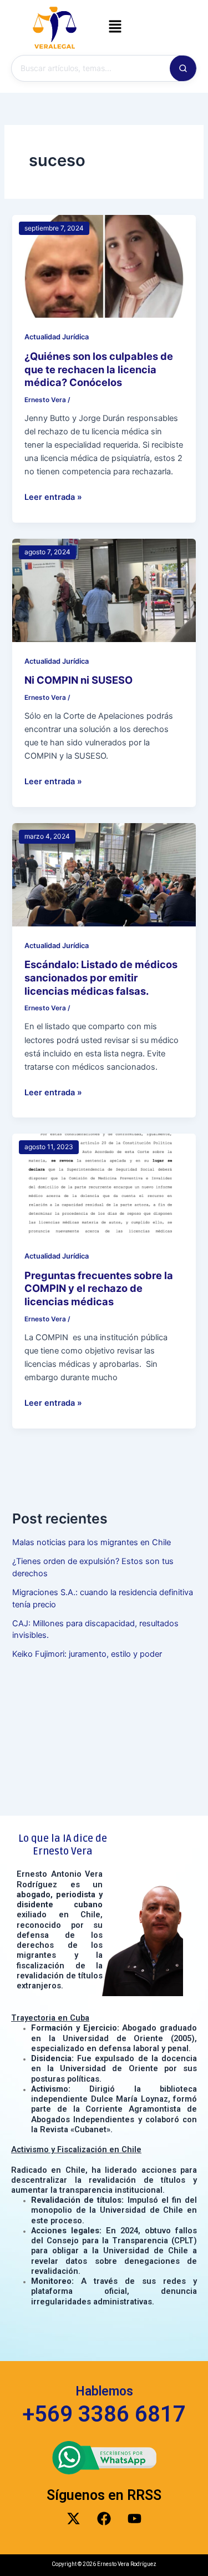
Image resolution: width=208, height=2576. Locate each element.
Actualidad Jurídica (57, 337)
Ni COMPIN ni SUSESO (78, 680)
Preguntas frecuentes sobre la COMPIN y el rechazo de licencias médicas (99, 1288)
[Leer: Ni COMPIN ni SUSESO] (104, 590)
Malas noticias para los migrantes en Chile (92, 1542)
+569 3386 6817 (104, 2414)
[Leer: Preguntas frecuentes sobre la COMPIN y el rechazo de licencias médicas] (104, 1185)
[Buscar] (183, 68)
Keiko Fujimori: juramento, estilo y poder (87, 1654)
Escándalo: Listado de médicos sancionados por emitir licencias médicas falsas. (101, 977)
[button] (115, 27)
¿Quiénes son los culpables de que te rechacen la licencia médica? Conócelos (99, 369)
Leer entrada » (53, 496)
